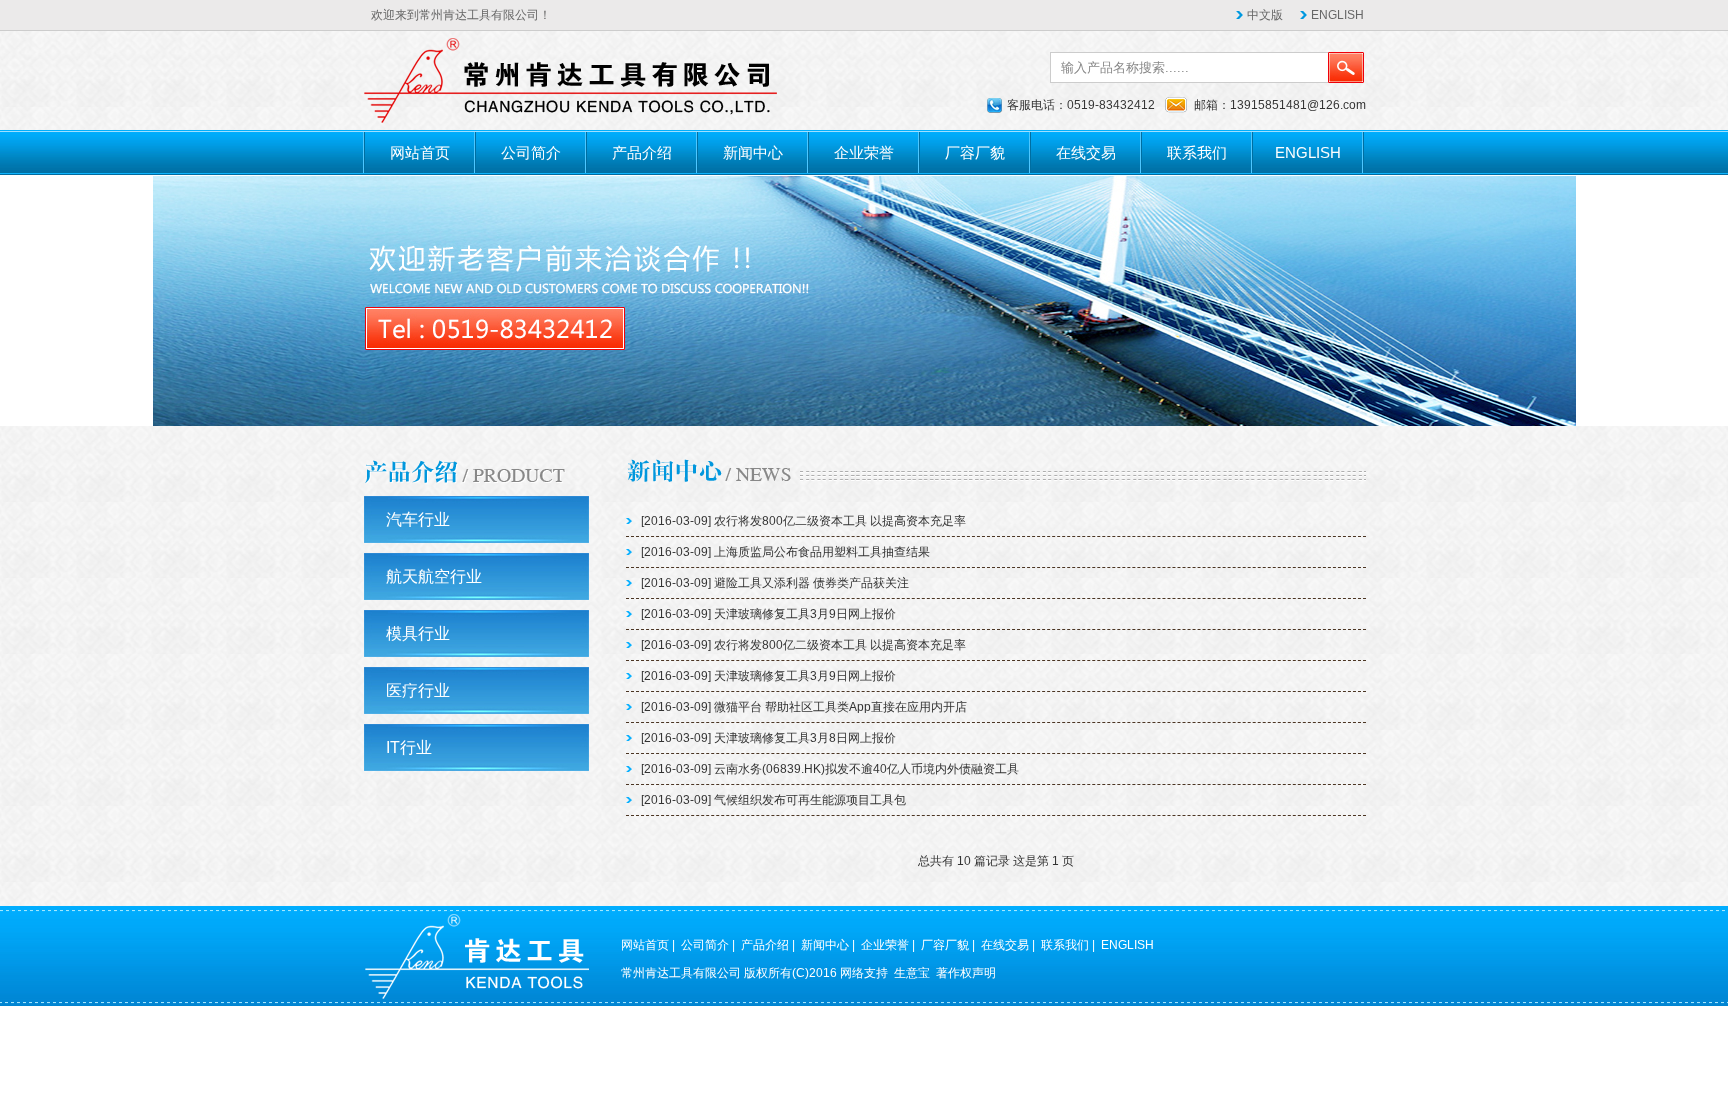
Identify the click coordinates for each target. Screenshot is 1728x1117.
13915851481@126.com (1298, 105)
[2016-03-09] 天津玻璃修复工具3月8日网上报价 (768, 738)
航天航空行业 (434, 576)
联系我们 (1197, 152)
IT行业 (409, 747)
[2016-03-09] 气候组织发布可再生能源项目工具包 (773, 800)
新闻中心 (753, 152)
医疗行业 (418, 690)
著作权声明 (966, 973)
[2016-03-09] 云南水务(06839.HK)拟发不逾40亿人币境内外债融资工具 (830, 769)
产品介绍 (642, 152)
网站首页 (420, 152)
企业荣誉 (864, 152)
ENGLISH (1337, 15)
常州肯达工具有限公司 (681, 973)
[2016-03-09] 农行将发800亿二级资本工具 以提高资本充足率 (803, 521)
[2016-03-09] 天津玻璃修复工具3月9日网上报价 (768, 614)
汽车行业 (418, 519)
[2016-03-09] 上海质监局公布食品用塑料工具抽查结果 (785, 552)
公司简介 (531, 152)
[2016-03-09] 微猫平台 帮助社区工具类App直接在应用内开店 (804, 707)
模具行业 (418, 633)
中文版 (1265, 15)
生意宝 (912, 973)
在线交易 (1086, 152)
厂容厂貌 (975, 152)
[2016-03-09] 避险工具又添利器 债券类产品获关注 (775, 583)
